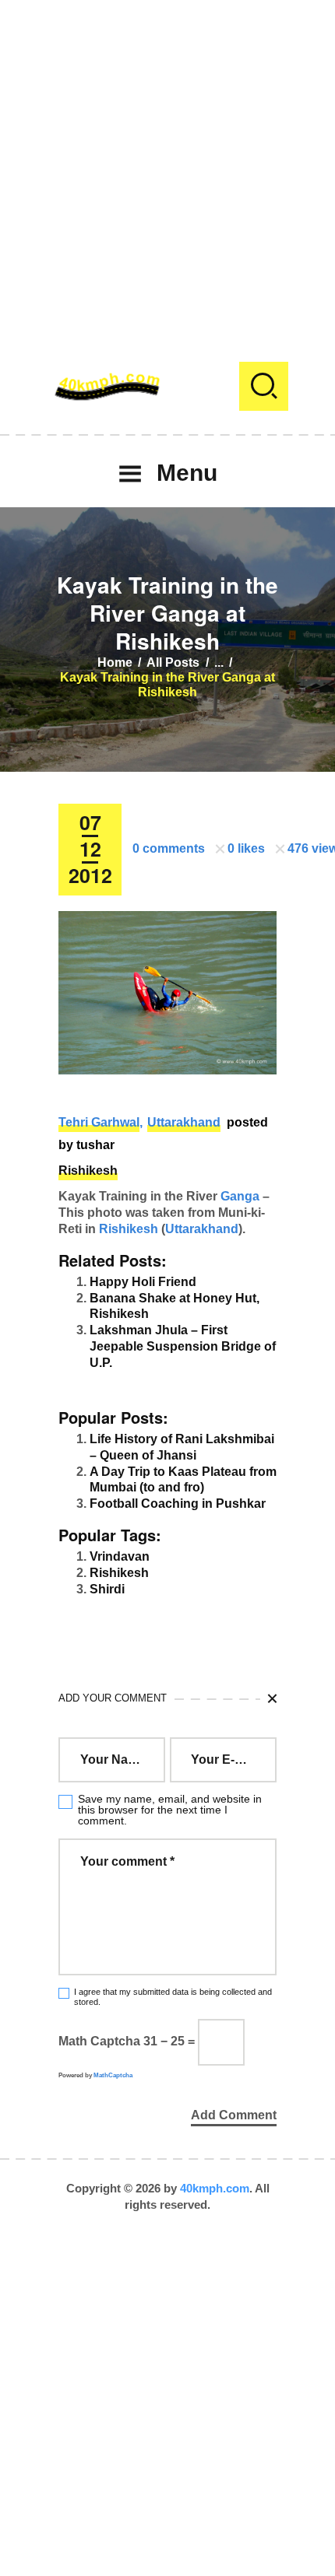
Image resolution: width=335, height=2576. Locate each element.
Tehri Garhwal (99, 1122)
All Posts (173, 662)
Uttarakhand (184, 1122)
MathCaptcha (113, 2075)
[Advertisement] (167, 167)
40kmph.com (215, 2188)
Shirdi (107, 1589)
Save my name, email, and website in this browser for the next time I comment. (170, 1810)
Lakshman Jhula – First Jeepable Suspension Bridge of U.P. (183, 1346)
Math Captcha (99, 2041)
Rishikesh (88, 1171)
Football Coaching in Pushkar (178, 1504)
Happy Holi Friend (143, 1282)
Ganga (240, 1196)
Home (115, 662)
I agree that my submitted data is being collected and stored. (173, 1997)
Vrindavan (120, 1556)
